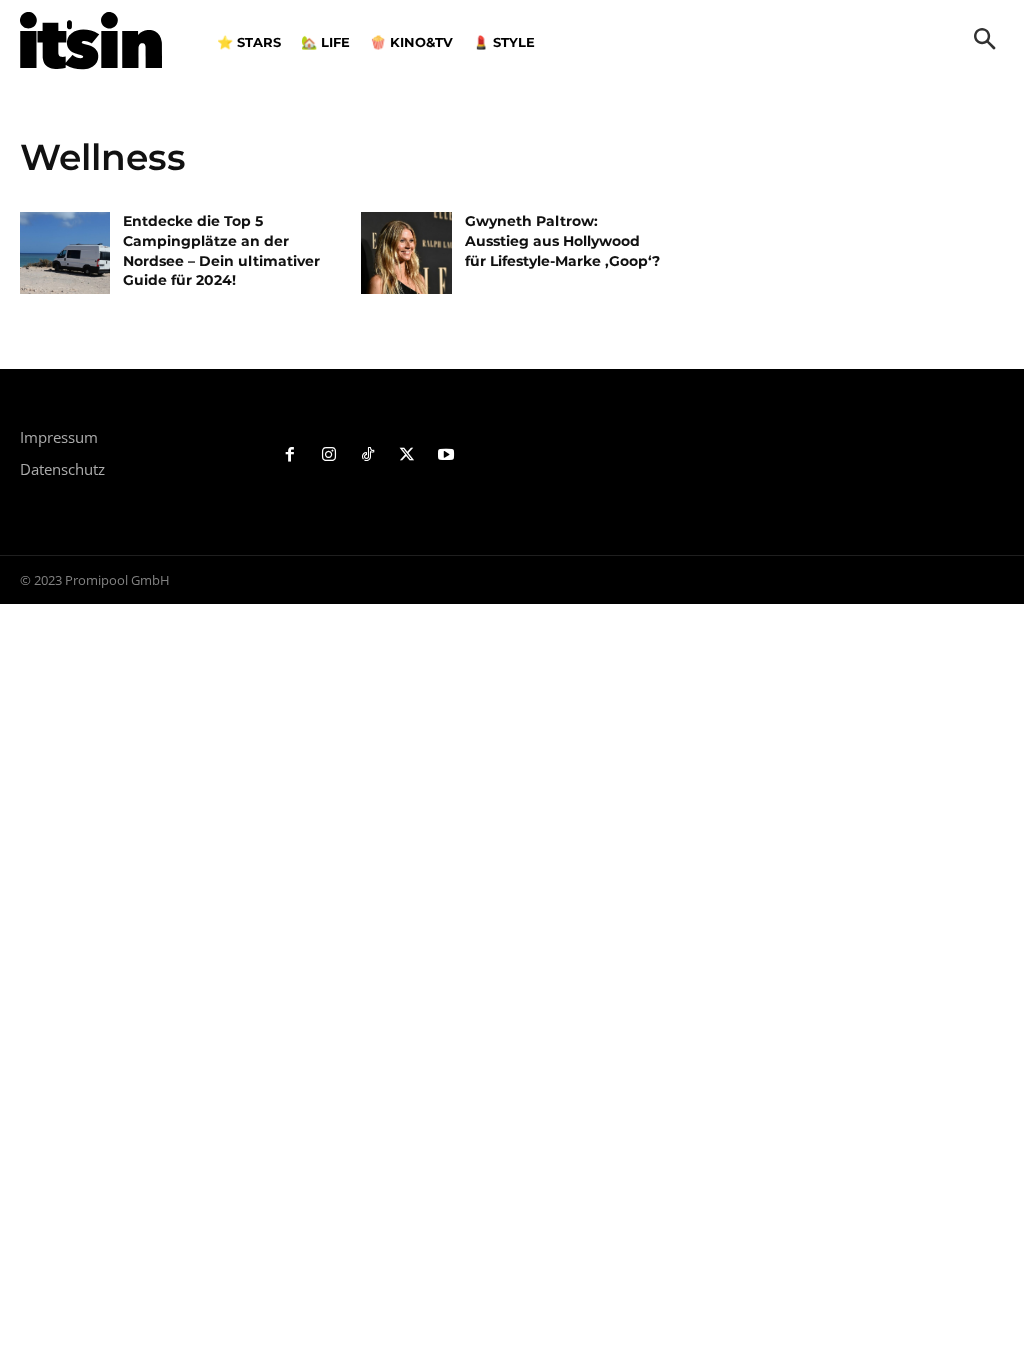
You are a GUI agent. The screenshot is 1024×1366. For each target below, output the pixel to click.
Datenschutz (62, 469)
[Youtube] (445, 455)
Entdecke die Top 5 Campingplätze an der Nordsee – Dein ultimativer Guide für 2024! (221, 250)
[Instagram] (329, 455)
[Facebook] (290, 455)
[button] (985, 41)
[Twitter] (406, 455)
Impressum (59, 437)
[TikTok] (368, 455)
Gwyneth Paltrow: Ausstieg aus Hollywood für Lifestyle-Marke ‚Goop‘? (562, 240)
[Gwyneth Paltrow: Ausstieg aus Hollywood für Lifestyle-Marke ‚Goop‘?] (406, 252)
